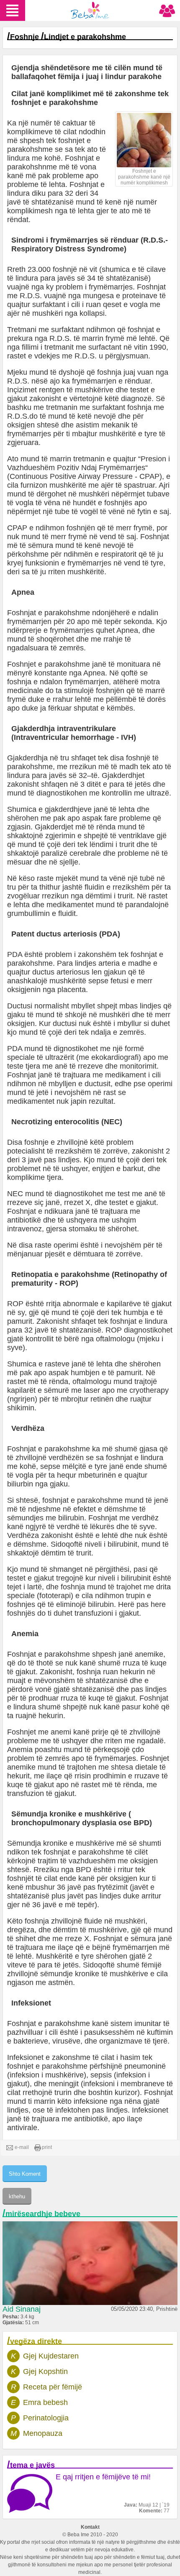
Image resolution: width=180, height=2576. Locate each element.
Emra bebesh (45, 2402)
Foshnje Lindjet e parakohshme (68, 37)
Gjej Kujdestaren (51, 2356)
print (47, 2147)
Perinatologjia (46, 2418)
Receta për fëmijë (53, 2387)
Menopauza (43, 2433)
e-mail (22, 2147)
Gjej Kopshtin (45, 2371)
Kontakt (90, 2527)
